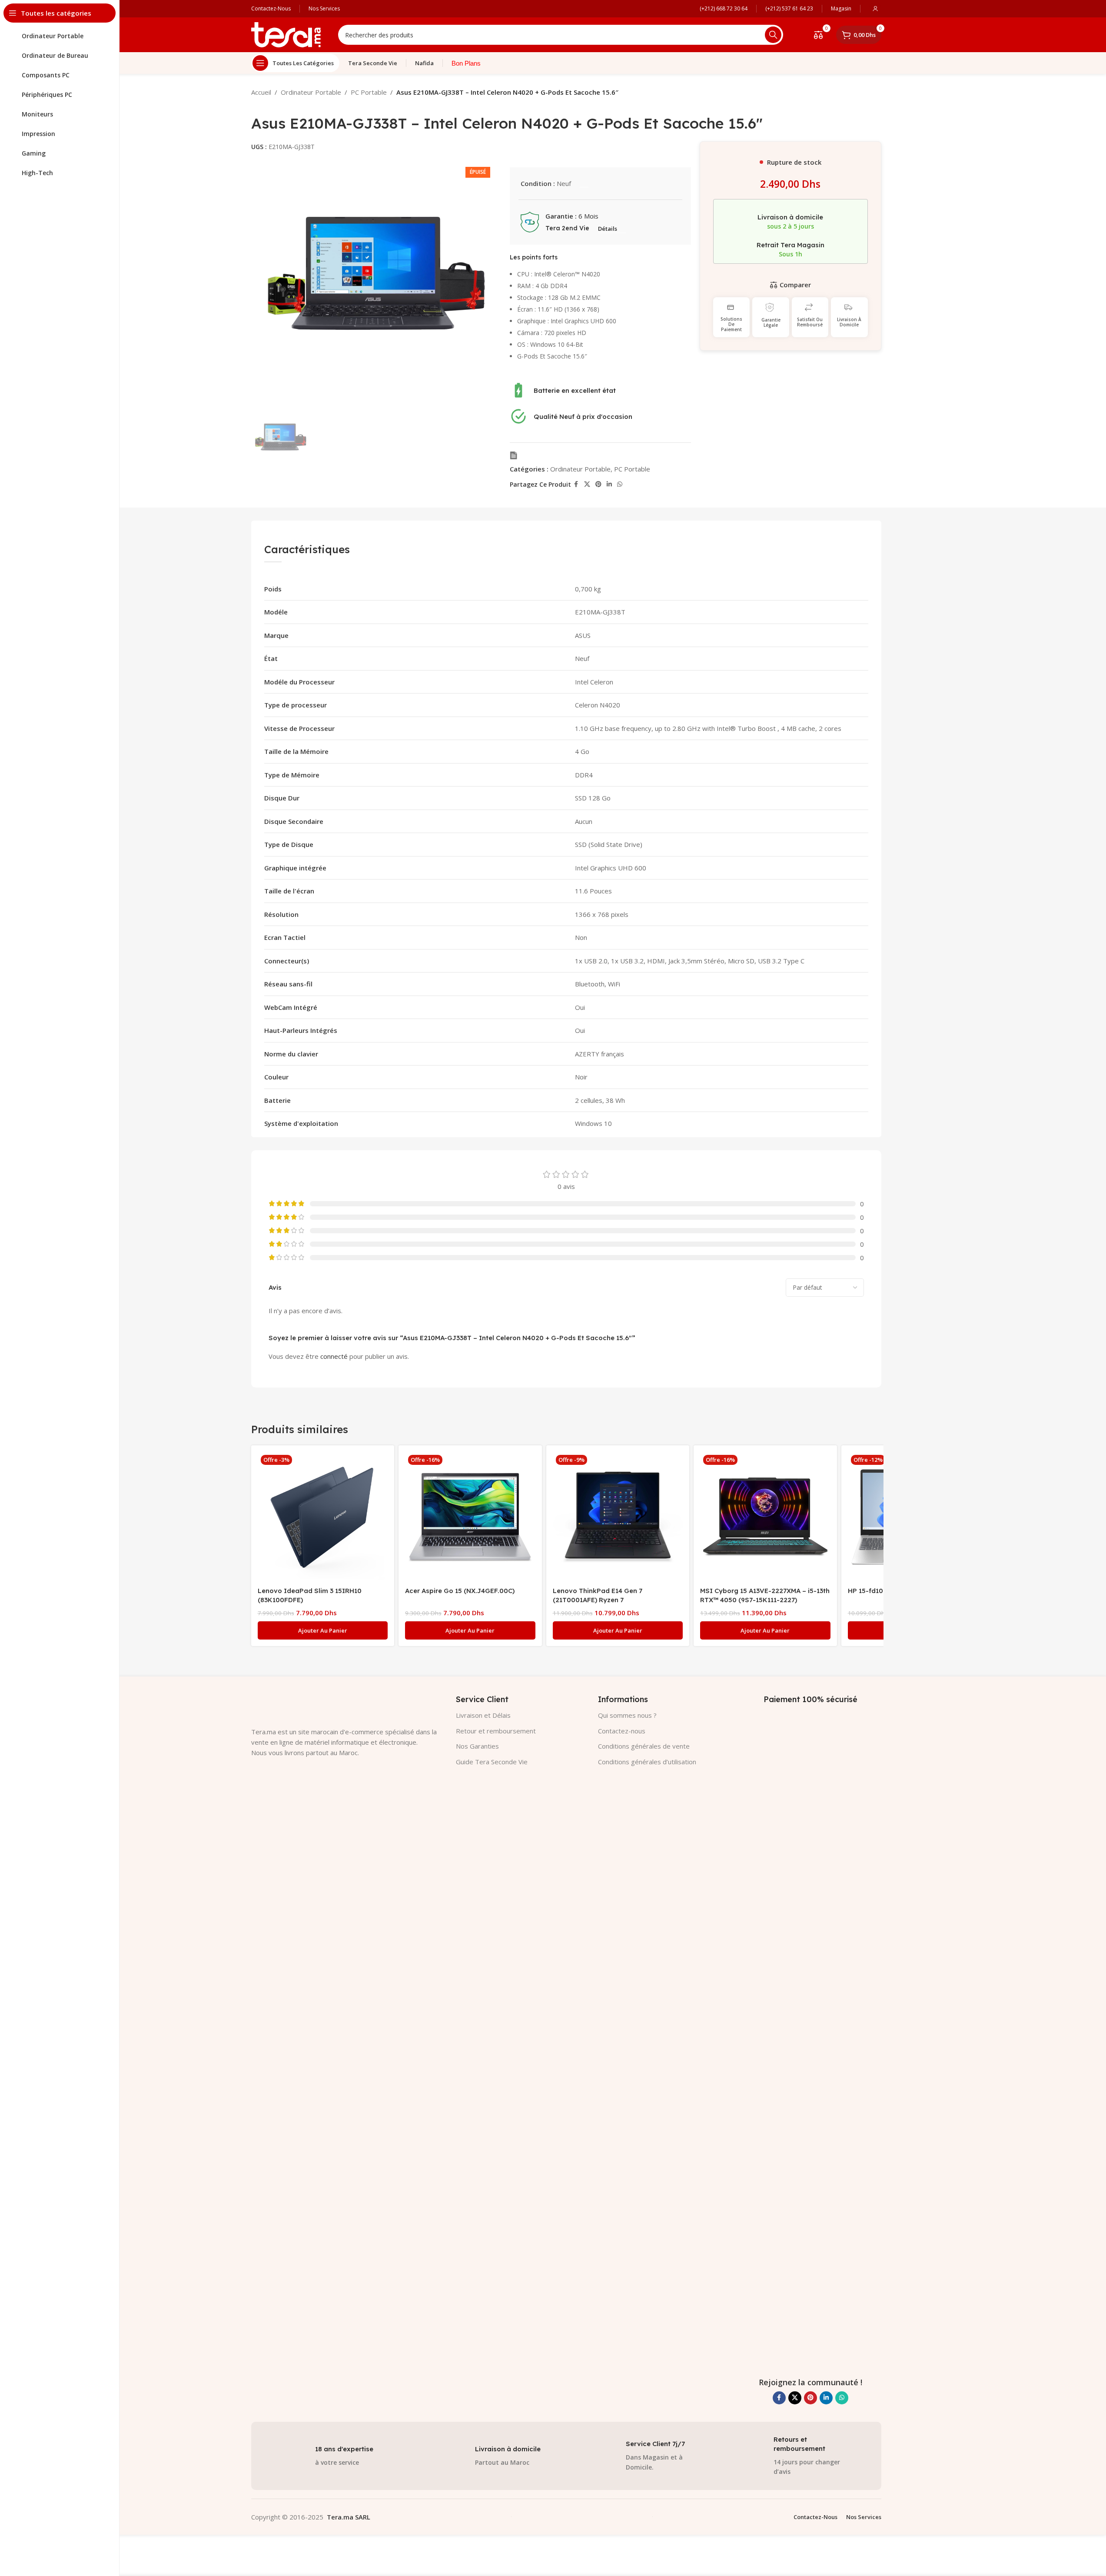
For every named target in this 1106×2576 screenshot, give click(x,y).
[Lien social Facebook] (576, 484)
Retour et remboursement (496, 1731)
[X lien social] (587, 484)
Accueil (261, 92)
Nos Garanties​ (477, 1746)
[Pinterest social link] (598, 484)
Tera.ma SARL (349, 2517)
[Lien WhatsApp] (620, 484)
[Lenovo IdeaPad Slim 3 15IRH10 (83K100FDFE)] (323, 1517)
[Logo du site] (286, 34)
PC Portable (369, 92)
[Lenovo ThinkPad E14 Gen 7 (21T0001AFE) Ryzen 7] (618, 1517)
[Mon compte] (875, 9)
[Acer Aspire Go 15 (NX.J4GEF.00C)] (470, 1517)
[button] (323, 1630)
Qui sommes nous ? (627, 1715)
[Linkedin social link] (609, 484)
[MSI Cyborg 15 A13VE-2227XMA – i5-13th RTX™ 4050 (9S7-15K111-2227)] (765, 1517)
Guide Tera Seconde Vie (492, 1762)
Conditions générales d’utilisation (647, 1762)
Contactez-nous (622, 1731)
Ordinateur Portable (311, 92)
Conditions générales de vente (644, 1746)
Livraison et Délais (483, 1715)
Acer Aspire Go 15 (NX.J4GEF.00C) (460, 1591)
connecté (334, 1356)
